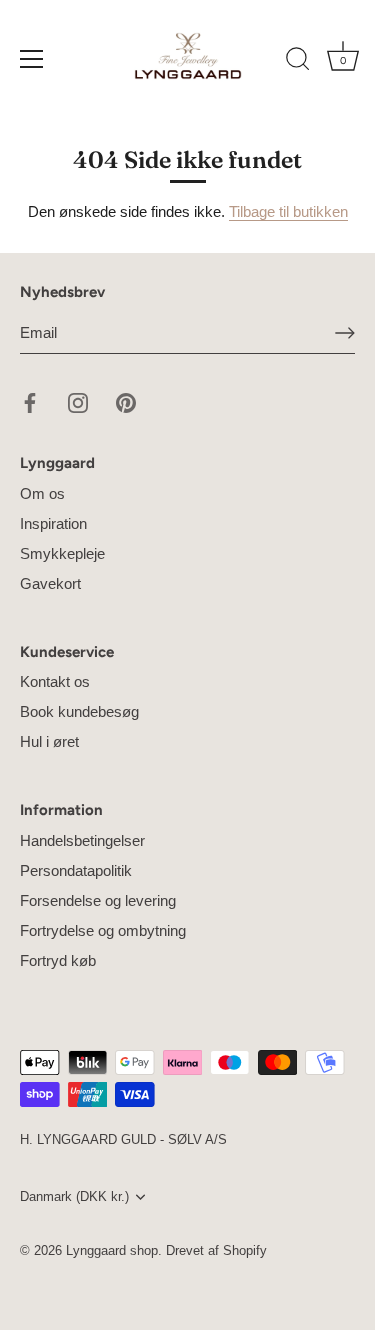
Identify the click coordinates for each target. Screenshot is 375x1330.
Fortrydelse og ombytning (103, 930)
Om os (42, 493)
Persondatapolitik (76, 870)
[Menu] (32, 59)
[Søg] (298, 62)
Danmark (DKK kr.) (74, 1196)
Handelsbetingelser (82, 840)
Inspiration (53, 523)
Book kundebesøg (79, 711)
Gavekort (50, 583)
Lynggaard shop (112, 1250)
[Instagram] (78, 401)
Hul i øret (49, 741)
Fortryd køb (58, 960)
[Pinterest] (126, 401)
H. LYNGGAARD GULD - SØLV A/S (123, 1139)
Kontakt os (55, 681)
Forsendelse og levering (98, 900)
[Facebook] (30, 401)
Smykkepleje (62, 553)
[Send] (345, 333)
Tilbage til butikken (288, 211)
